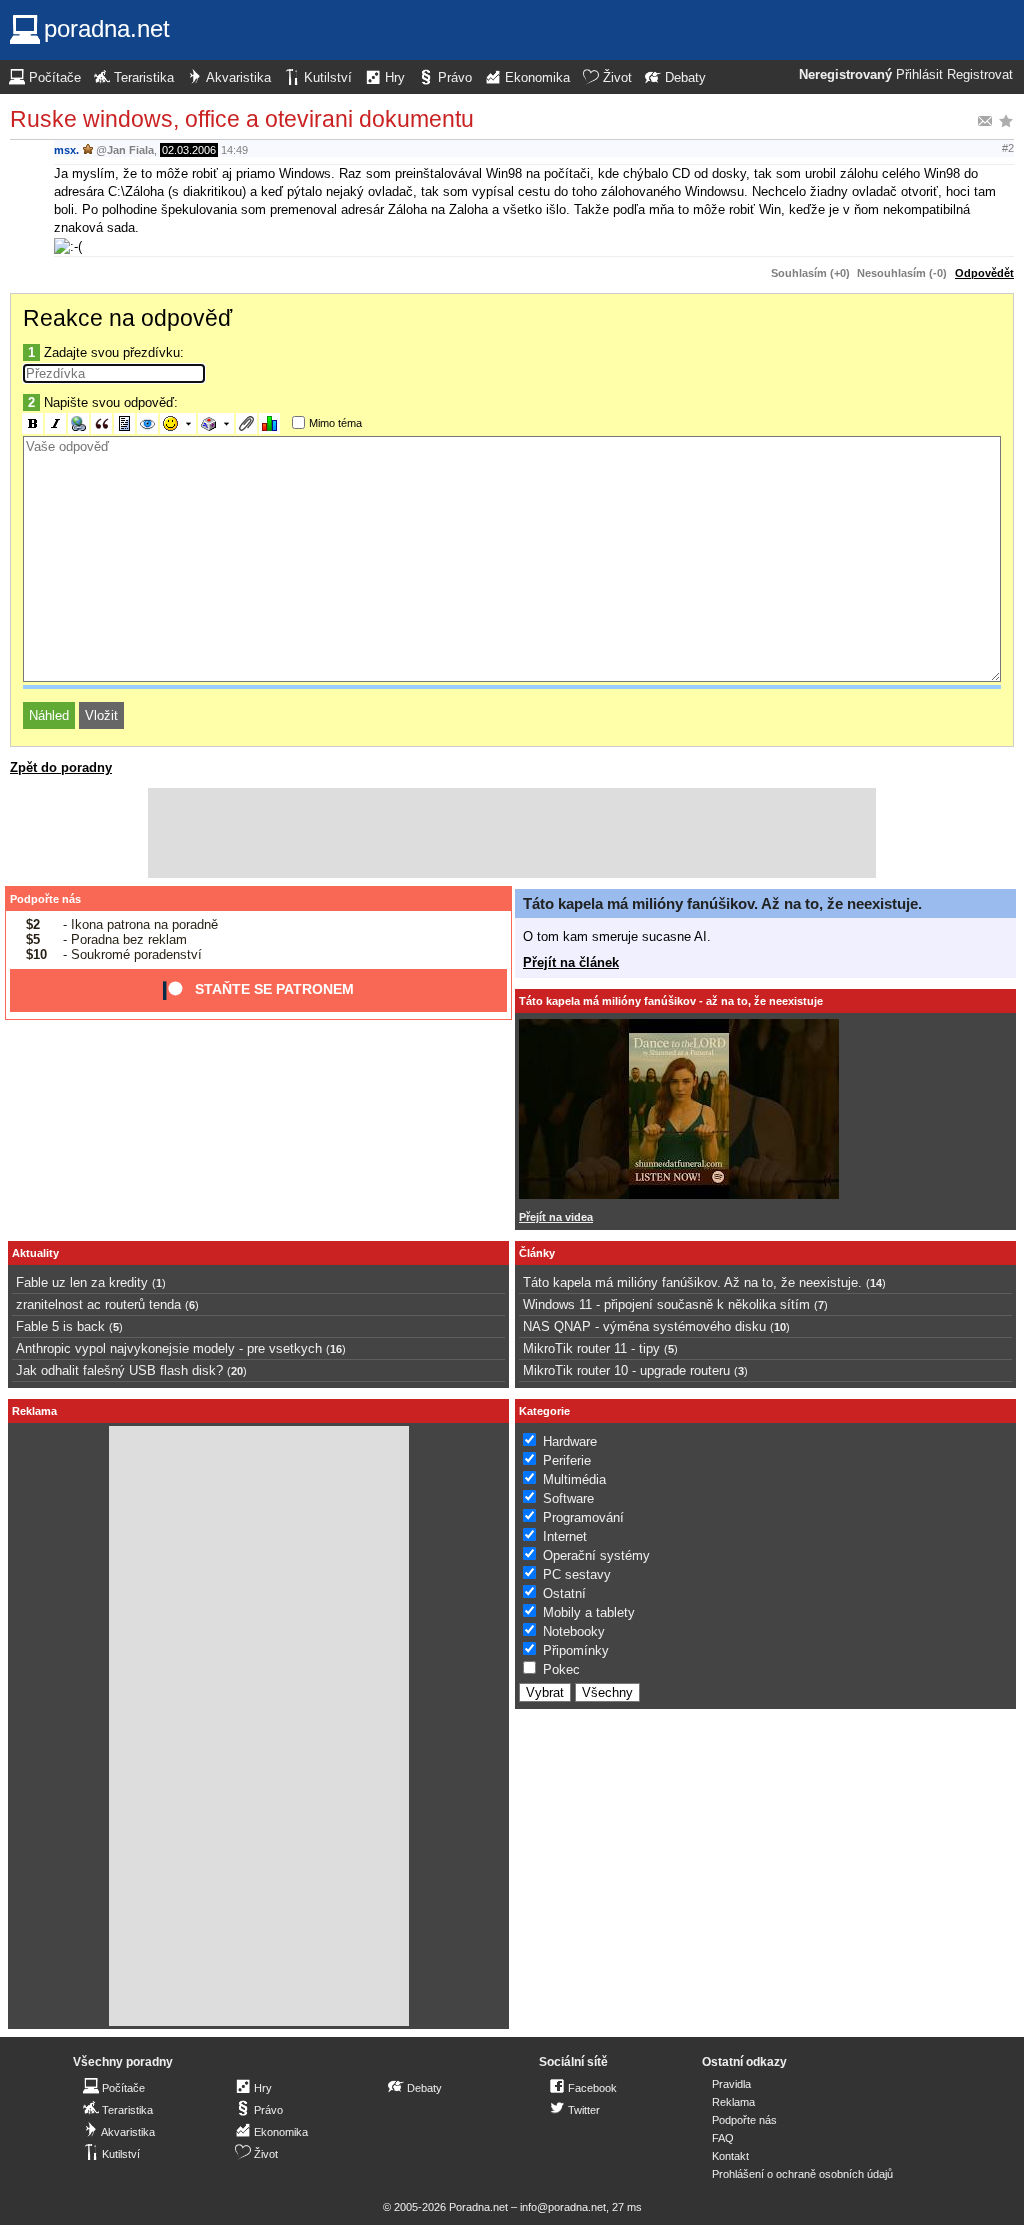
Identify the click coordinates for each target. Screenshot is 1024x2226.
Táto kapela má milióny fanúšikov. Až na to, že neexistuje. (722, 903)
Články (537, 1253)
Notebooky (574, 1631)
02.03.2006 (189, 150)
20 (237, 1371)
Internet (565, 1536)
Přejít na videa (556, 1217)
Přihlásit (919, 75)
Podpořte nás (45, 899)
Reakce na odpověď (127, 318)
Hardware (570, 1441)
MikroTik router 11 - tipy (591, 1348)
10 (780, 1327)
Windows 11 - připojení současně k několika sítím (666, 1304)
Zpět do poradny (61, 767)
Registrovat (980, 75)
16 (336, 1349)
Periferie (567, 1460)
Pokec (561, 1669)
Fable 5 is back (60, 1326)
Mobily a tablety (589, 1612)
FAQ (723, 2138)
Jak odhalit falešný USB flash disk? (119, 1370)
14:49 (234, 150)
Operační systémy (596, 1555)
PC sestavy (577, 1574)
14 (876, 1283)
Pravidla (731, 2084)
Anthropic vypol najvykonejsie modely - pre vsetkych (169, 1348)
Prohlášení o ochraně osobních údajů (802, 2174)
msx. (66, 150)
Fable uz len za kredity (82, 1282)
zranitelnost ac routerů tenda (98, 1304)
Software (568, 1498)
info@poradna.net (563, 2207)
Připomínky (576, 1650)
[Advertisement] (512, 833)
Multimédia (574, 1479)
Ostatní (564, 1593)
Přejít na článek (571, 962)
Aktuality (35, 1253)
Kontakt (730, 2156)
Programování (583, 1517)
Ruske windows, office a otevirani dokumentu (242, 119)
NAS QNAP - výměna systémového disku (644, 1326)
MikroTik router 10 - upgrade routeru (626, 1370)
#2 (1008, 148)
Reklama (733, 2102)
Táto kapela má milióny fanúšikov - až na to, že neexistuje (671, 1001)
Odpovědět (984, 273)
